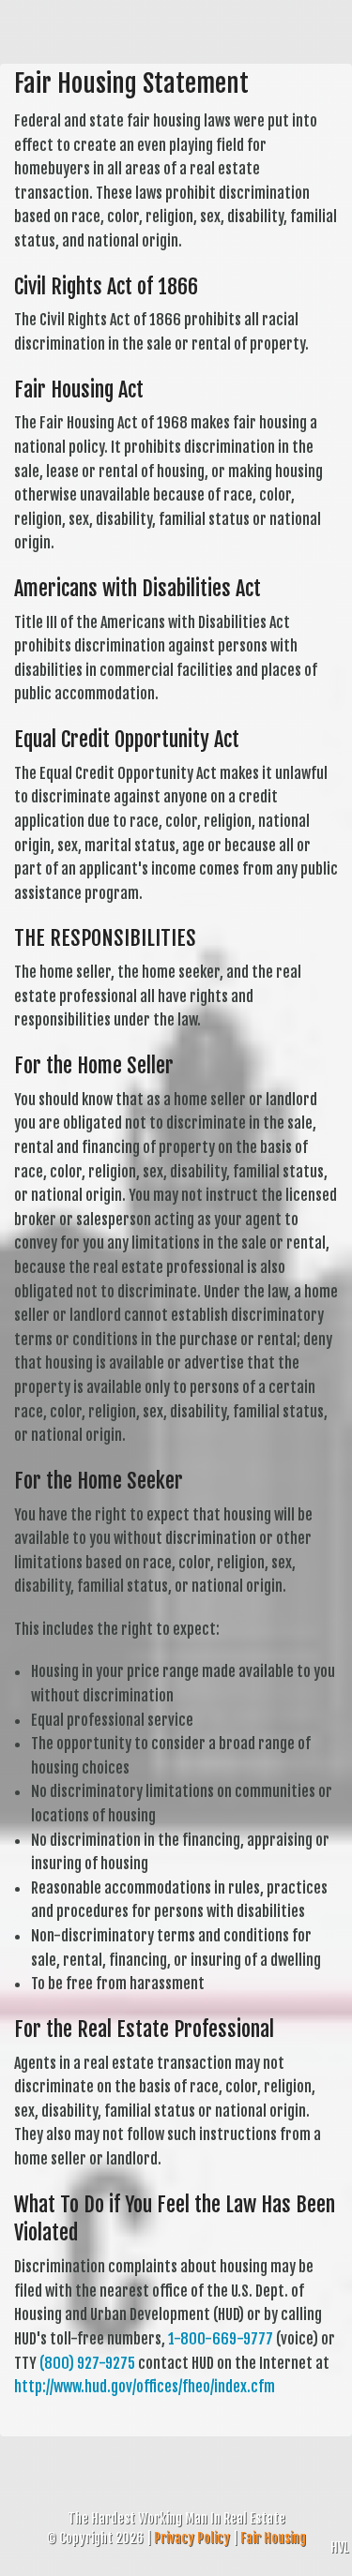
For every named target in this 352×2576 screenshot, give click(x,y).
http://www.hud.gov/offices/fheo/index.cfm (145, 2387)
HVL (339, 2547)
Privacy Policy (192, 2538)
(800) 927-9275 (87, 2363)
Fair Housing (273, 2538)
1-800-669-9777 (221, 2339)
